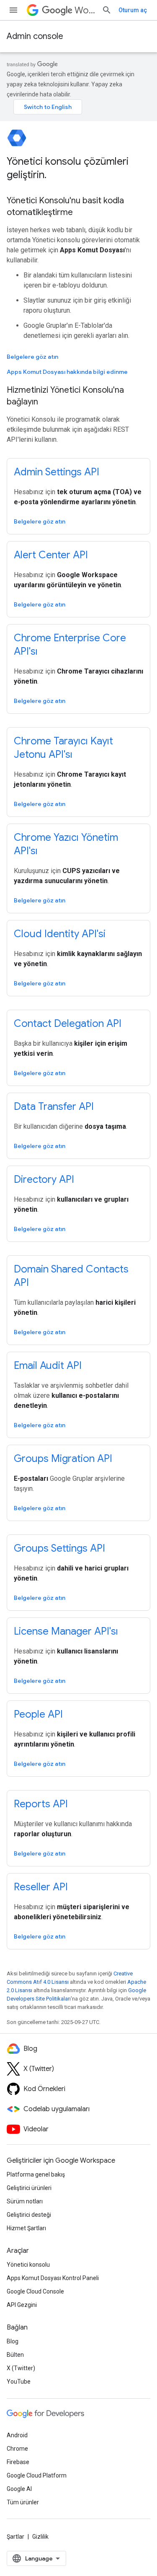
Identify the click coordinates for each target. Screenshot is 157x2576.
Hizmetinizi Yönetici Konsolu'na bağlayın (65, 396)
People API (38, 1714)
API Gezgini (22, 2305)
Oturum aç (133, 10)
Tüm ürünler (23, 2502)
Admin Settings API (57, 472)
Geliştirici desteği (29, 2215)
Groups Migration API (63, 1459)
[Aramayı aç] (107, 10)
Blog (13, 2341)
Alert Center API (51, 555)
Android (17, 2435)
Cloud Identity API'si (60, 934)
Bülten (15, 2355)
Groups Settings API (59, 1548)
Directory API (44, 1179)
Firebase (18, 2462)
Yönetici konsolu (28, 2265)
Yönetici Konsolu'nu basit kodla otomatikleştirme (65, 206)
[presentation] (78, 168)
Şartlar (15, 2537)
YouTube (19, 2382)
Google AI (19, 2489)
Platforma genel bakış (36, 2174)
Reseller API (41, 1887)
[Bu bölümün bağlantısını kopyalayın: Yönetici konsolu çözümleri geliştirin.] (55, 176)
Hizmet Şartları (26, 2228)
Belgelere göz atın (32, 357)
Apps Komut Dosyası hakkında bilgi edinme (67, 372)
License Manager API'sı (66, 1631)
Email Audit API (48, 1366)
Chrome (17, 2449)
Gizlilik (40, 2537)
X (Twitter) (21, 2368)
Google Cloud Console (35, 2291)
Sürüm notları (25, 2201)
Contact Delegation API (68, 1024)
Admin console (35, 36)
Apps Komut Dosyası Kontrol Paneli (53, 2278)
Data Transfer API (54, 1107)
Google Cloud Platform (37, 2475)
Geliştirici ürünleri (29, 2188)
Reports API (41, 1804)
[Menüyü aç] (13, 10)
